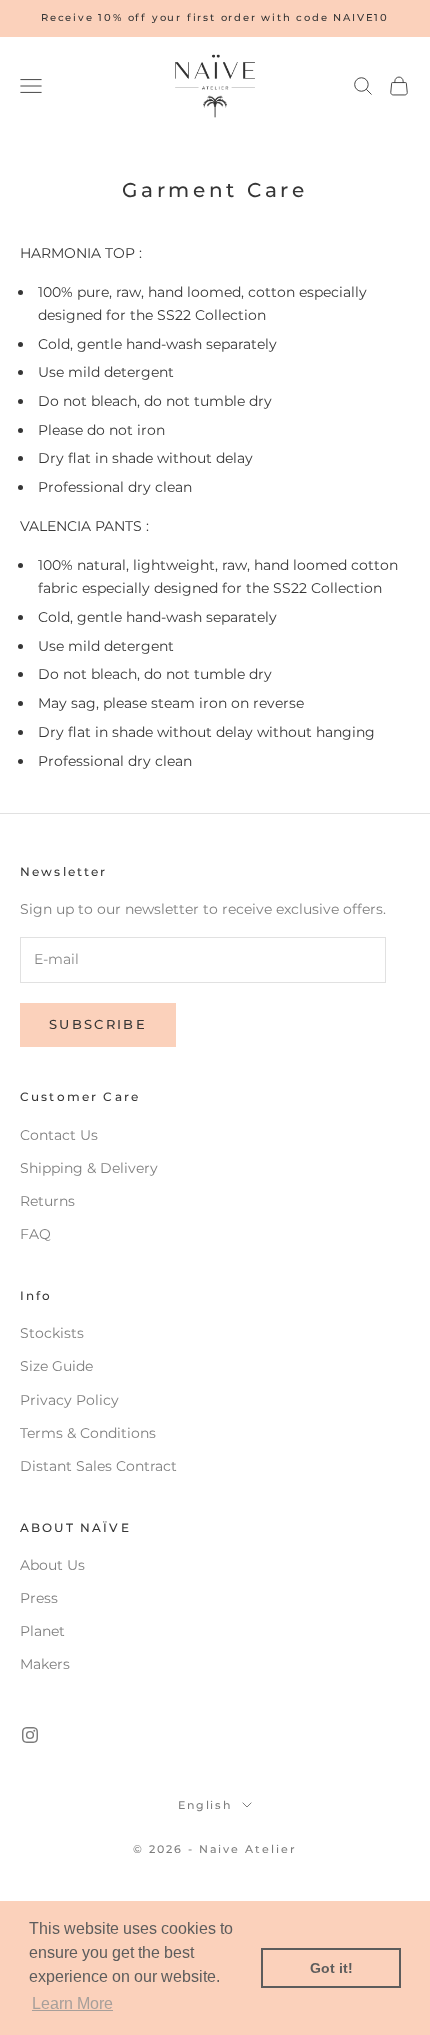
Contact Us (59, 1135)
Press (39, 1598)
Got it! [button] (331, 1968)
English (205, 1805)
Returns (47, 1201)
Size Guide (56, 1366)
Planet (42, 1631)
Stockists (52, 1333)
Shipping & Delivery (89, 1168)
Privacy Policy (69, 1400)
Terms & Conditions (88, 1433)
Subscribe (98, 1024)
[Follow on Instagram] (30, 1735)
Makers (45, 1664)
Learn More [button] (72, 2003)
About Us (52, 1565)
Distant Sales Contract (98, 1466)
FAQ (35, 1234)
